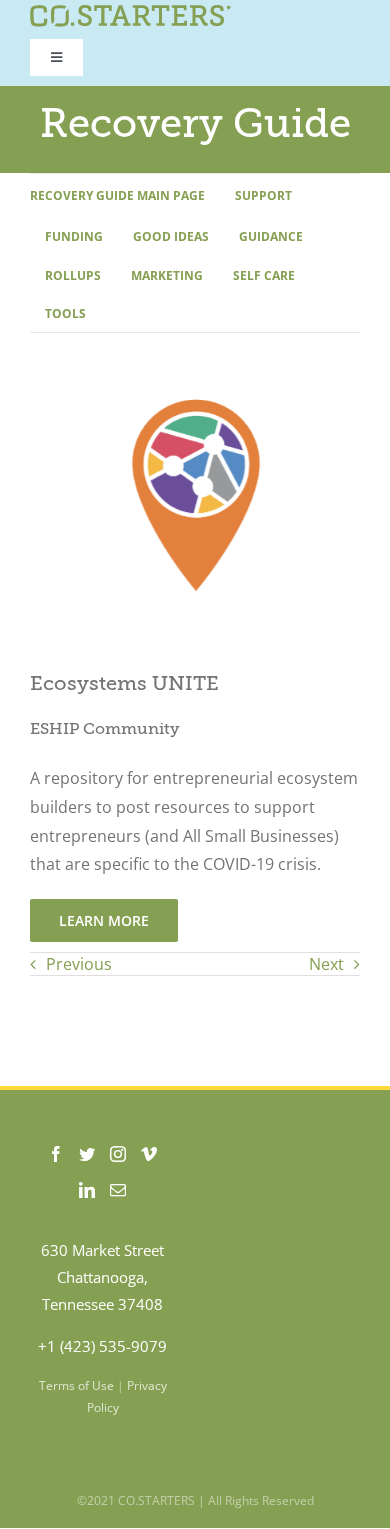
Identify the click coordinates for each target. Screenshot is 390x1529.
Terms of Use (76, 1385)
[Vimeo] (149, 1154)
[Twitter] (87, 1154)
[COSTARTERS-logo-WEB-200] (130, 13)
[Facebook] (56, 1154)
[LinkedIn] (87, 1190)
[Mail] (118, 1190)
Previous (79, 964)
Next (326, 964)
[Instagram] (118, 1154)
